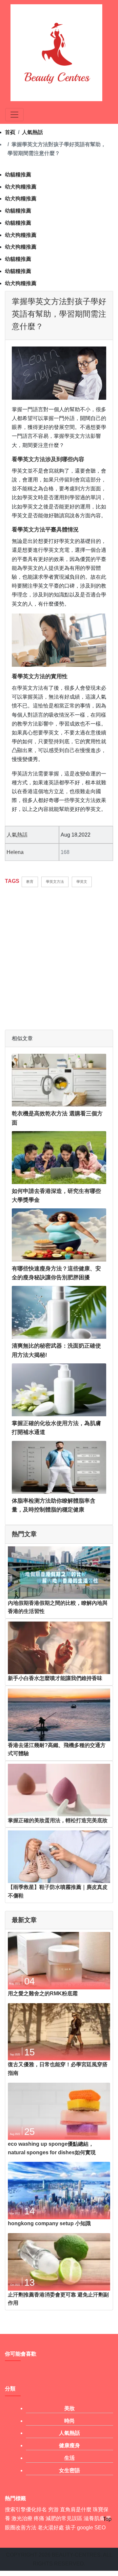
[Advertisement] (59, 955)
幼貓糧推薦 (18, 175)
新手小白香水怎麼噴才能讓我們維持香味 (55, 1678)
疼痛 (39, 2518)
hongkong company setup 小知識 (49, 2223)
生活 (69, 2458)
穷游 (53, 2509)
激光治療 (22, 2518)
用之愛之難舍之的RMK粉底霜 (43, 1994)
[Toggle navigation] (14, 115)
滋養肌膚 (94, 2518)
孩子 (70, 2528)
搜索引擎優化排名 (26, 2509)
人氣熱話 (32, 132)
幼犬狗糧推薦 (21, 187)
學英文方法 (55, 882)
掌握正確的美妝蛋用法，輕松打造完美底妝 (58, 1820)
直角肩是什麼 (76, 2509)
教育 (30, 882)
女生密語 (69, 2470)
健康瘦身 (69, 2445)
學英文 (82, 882)
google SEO (91, 2528)
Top (107, 2519)
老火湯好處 (51, 2528)
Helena (15, 852)
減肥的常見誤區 (64, 2518)
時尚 (69, 2421)
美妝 (69, 2408)
